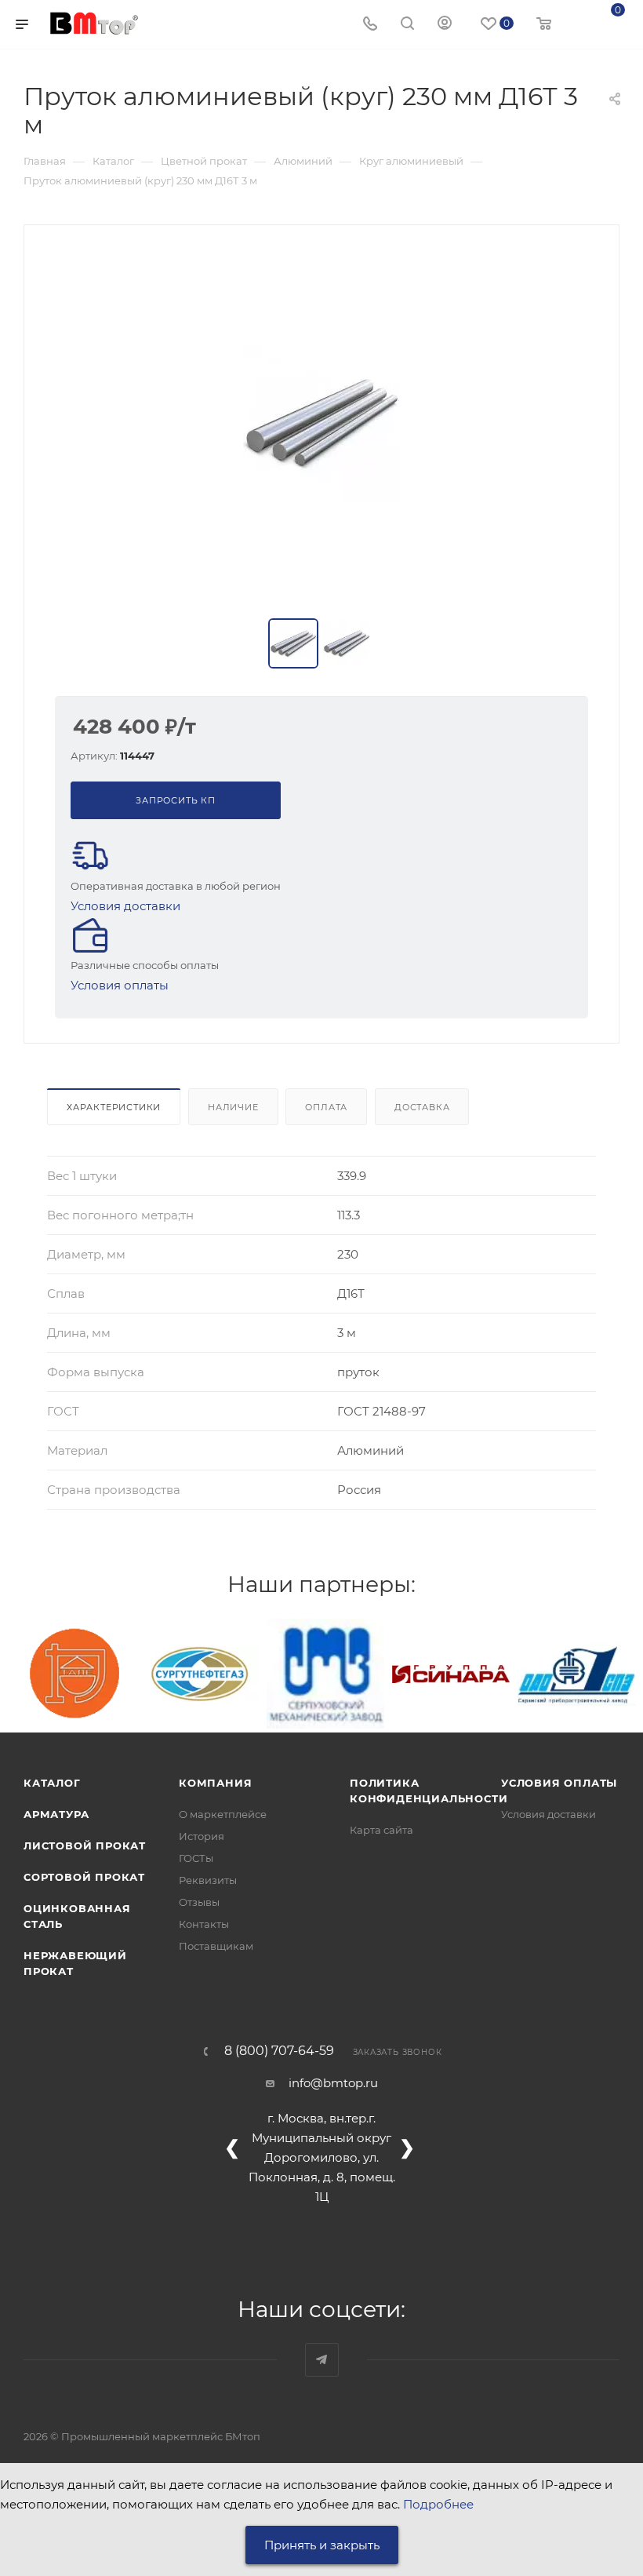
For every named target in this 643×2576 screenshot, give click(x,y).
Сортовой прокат (84, 1877)
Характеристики (114, 1107)
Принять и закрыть (322, 2545)
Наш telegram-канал (322, 2360)
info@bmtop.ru (333, 2083)
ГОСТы (196, 1858)
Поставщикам (216, 1946)
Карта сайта (381, 1830)
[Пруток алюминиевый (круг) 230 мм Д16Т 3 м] (321, 423)
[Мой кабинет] (445, 25)
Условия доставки (125, 906)
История (202, 1836)
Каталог (52, 1783)
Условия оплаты (120, 985)
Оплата (326, 1107)
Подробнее (438, 2504)
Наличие (233, 1107)
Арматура (56, 1814)
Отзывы (199, 1902)
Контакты (204, 1924)
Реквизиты (208, 1880)
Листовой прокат (85, 1845)
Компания (215, 1783)
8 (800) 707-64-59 (279, 2051)
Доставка (422, 1107)
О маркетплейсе (223, 1814)
